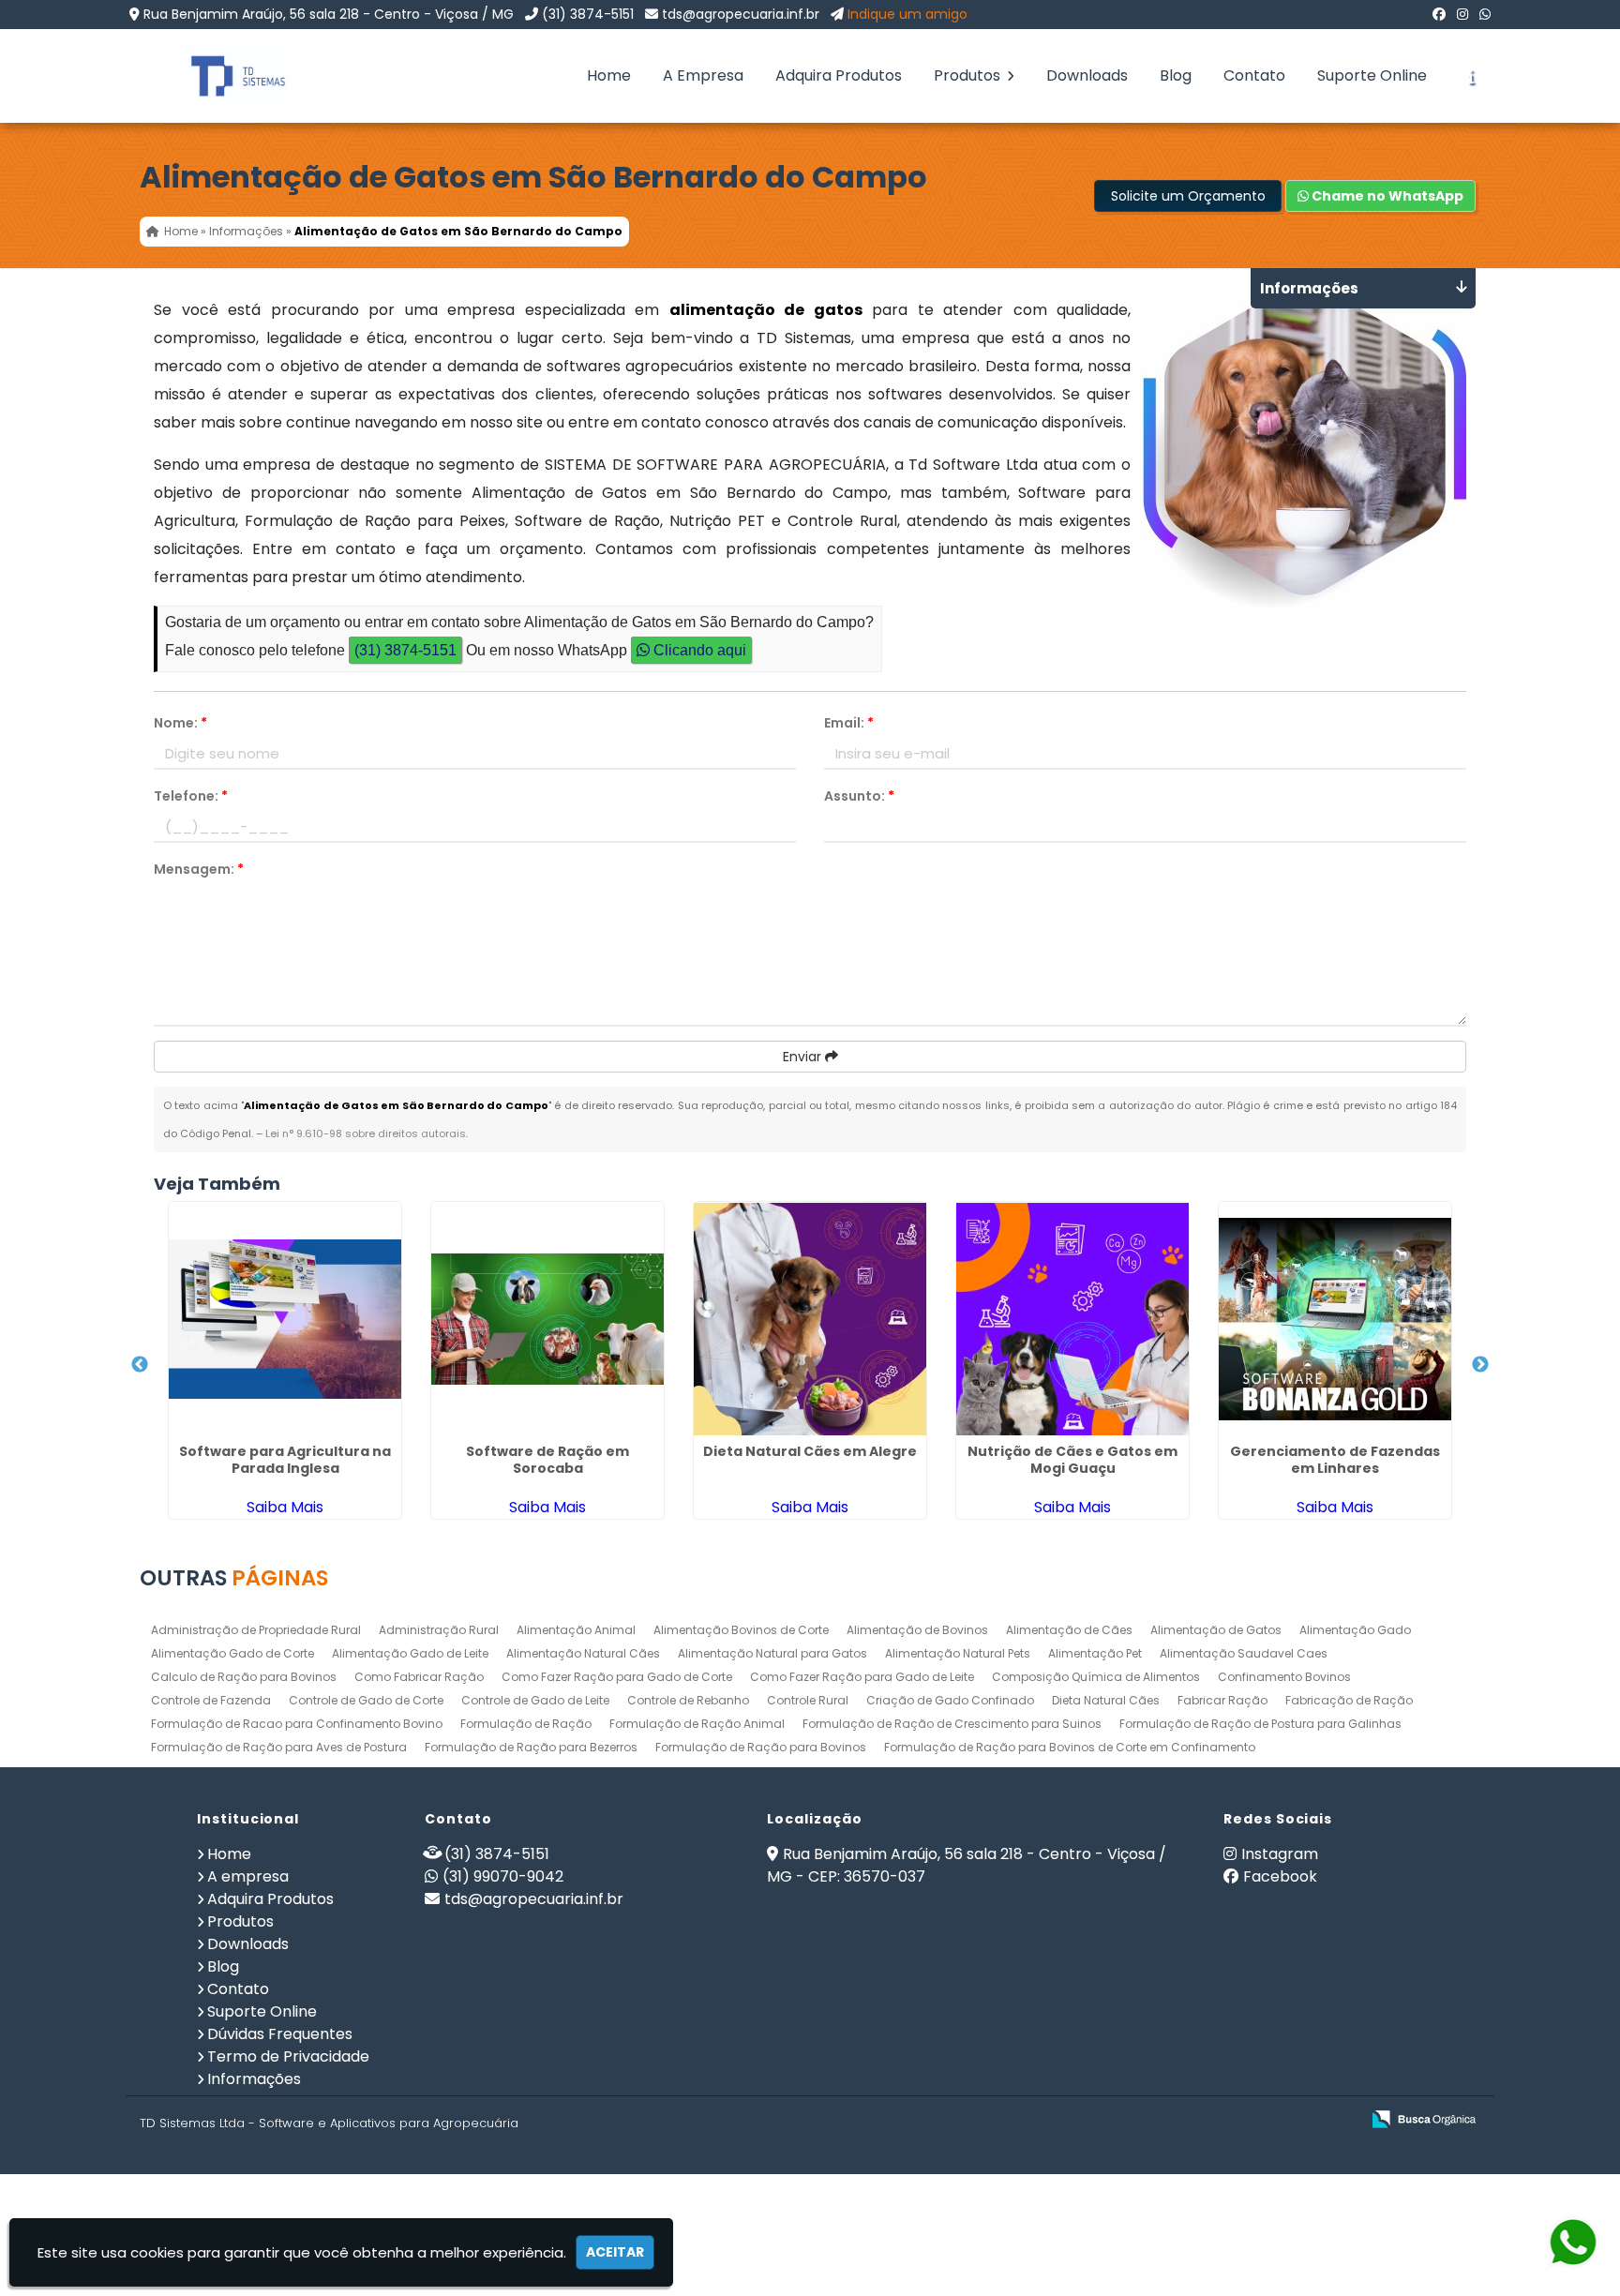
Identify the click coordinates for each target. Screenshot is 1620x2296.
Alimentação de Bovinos (917, 1630)
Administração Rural (439, 1630)
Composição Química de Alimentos (1096, 1677)
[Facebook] (1439, 14)
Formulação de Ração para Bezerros (531, 1747)
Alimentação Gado (1355, 1630)
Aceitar (615, 2252)
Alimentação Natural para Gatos (772, 1653)
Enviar (804, 1057)
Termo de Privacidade (288, 2056)
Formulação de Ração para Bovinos (761, 1747)
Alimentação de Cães (1069, 1630)
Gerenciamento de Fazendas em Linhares (1335, 1460)
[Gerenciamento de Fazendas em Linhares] (1335, 1319)
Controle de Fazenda (211, 1700)
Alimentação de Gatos (1216, 1630)
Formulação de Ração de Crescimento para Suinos (952, 1724)
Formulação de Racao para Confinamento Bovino (297, 1724)
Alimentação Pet (1095, 1653)
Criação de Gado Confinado (950, 1700)
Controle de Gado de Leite (535, 1700)
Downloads (1087, 75)
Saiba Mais (285, 1507)
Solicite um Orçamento (1188, 196)
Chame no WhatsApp (1386, 196)
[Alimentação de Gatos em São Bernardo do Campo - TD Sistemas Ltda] (224, 76)
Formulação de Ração (526, 1724)
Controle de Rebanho (688, 1700)
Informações (254, 2079)
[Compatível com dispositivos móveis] (1337, 2120)
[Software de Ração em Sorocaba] (547, 1319)
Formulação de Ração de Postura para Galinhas (1260, 1724)
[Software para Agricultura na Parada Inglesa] (285, 1319)
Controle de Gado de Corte (366, 1700)
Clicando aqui (698, 650)
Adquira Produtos (839, 75)
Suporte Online (1372, 75)
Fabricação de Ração (1349, 1700)
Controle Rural (808, 1700)
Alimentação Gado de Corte (232, 1653)
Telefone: (191, 796)
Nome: (180, 723)
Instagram (1280, 1854)
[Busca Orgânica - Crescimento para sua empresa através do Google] (1424, 2117)
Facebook (1280, 1876)
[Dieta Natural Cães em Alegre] (810, 1319)
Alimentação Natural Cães (583, 1653)
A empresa (248, 1876)
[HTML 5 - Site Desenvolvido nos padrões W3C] (1208, 2120)
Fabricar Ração (1222, 1700)
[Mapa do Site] (1159, 2120)
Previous (140, 1365)
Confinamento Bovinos (1284, 1677)
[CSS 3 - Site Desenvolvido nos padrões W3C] (1273, 2120)
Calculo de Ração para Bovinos (244, 1677)
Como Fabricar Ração (419, 1677)
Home (609, 75)
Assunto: (859, 796)
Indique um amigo (907, 14)
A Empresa (703, 75)
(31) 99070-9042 (503, 1876)
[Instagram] (1462, 14)
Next (1480, 1365)
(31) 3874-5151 (588, 14)
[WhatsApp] (1485, 14)
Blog (1176, 75)
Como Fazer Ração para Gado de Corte (617, 1677)
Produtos (969, 75)
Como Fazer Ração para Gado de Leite (862, 1677)
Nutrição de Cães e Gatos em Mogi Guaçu (1072, 1460)
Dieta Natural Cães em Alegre (810, 1451)
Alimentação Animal (576, 1630)
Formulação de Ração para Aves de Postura (279, 1747)
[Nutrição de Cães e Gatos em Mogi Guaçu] (1072, 1319)
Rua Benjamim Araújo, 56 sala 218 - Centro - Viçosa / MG (329, 14)
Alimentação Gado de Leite (410, 1653)
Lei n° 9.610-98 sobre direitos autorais (366, 1133)
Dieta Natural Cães (1106, 1700)
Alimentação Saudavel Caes (1244, 1653)
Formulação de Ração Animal (697, 1724)
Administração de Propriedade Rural (256, 1630)
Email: (849, 723)
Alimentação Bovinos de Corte (741, 1630)
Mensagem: (199, 869)
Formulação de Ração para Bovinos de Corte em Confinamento (1070, 1747)
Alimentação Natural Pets (958, 1653)
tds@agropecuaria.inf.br (741, 14)
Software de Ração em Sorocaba (547, 1460)
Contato (1254, 75)
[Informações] (1471, 76)
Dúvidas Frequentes (280, 2034)
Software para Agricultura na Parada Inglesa (285, 1460)
